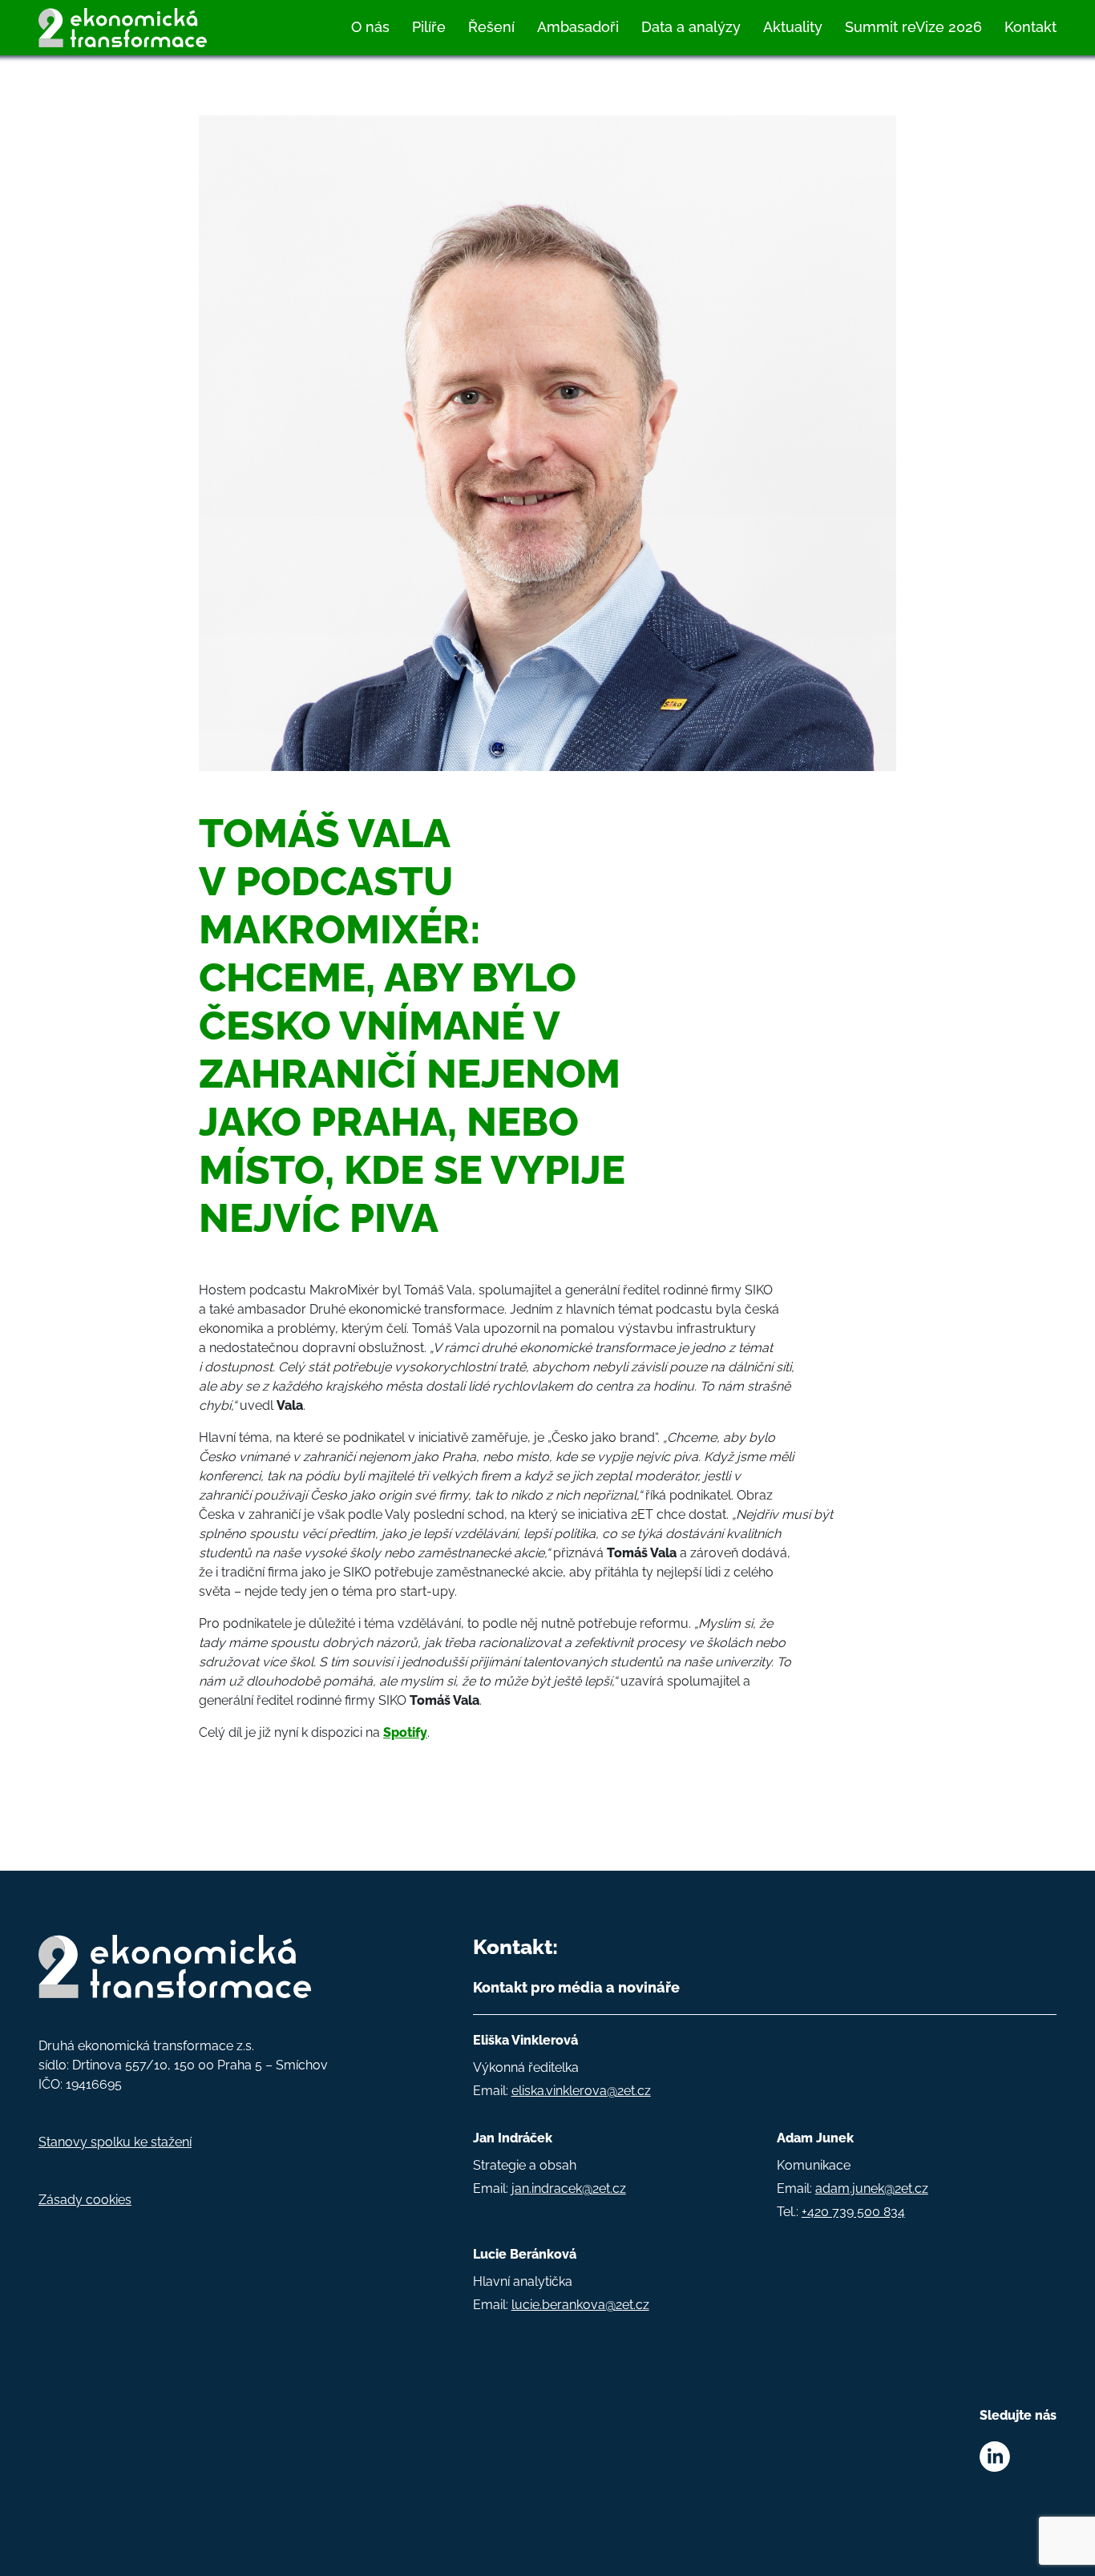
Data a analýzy (691, 27)
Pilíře (429, 27)
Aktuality (793, 27)
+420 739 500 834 (853, 2212)
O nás (370, 27)
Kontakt (1030, 27)
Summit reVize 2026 (913, 27)
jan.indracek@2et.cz (569, 2188)
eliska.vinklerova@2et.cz (581, 2091)
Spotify (405, 1732)
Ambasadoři (578, 27)
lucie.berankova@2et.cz (580, 2305)
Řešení (491, 27)
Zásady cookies (85, 2200)
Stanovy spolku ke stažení (115, 2142)
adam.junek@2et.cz (872, 2188)
